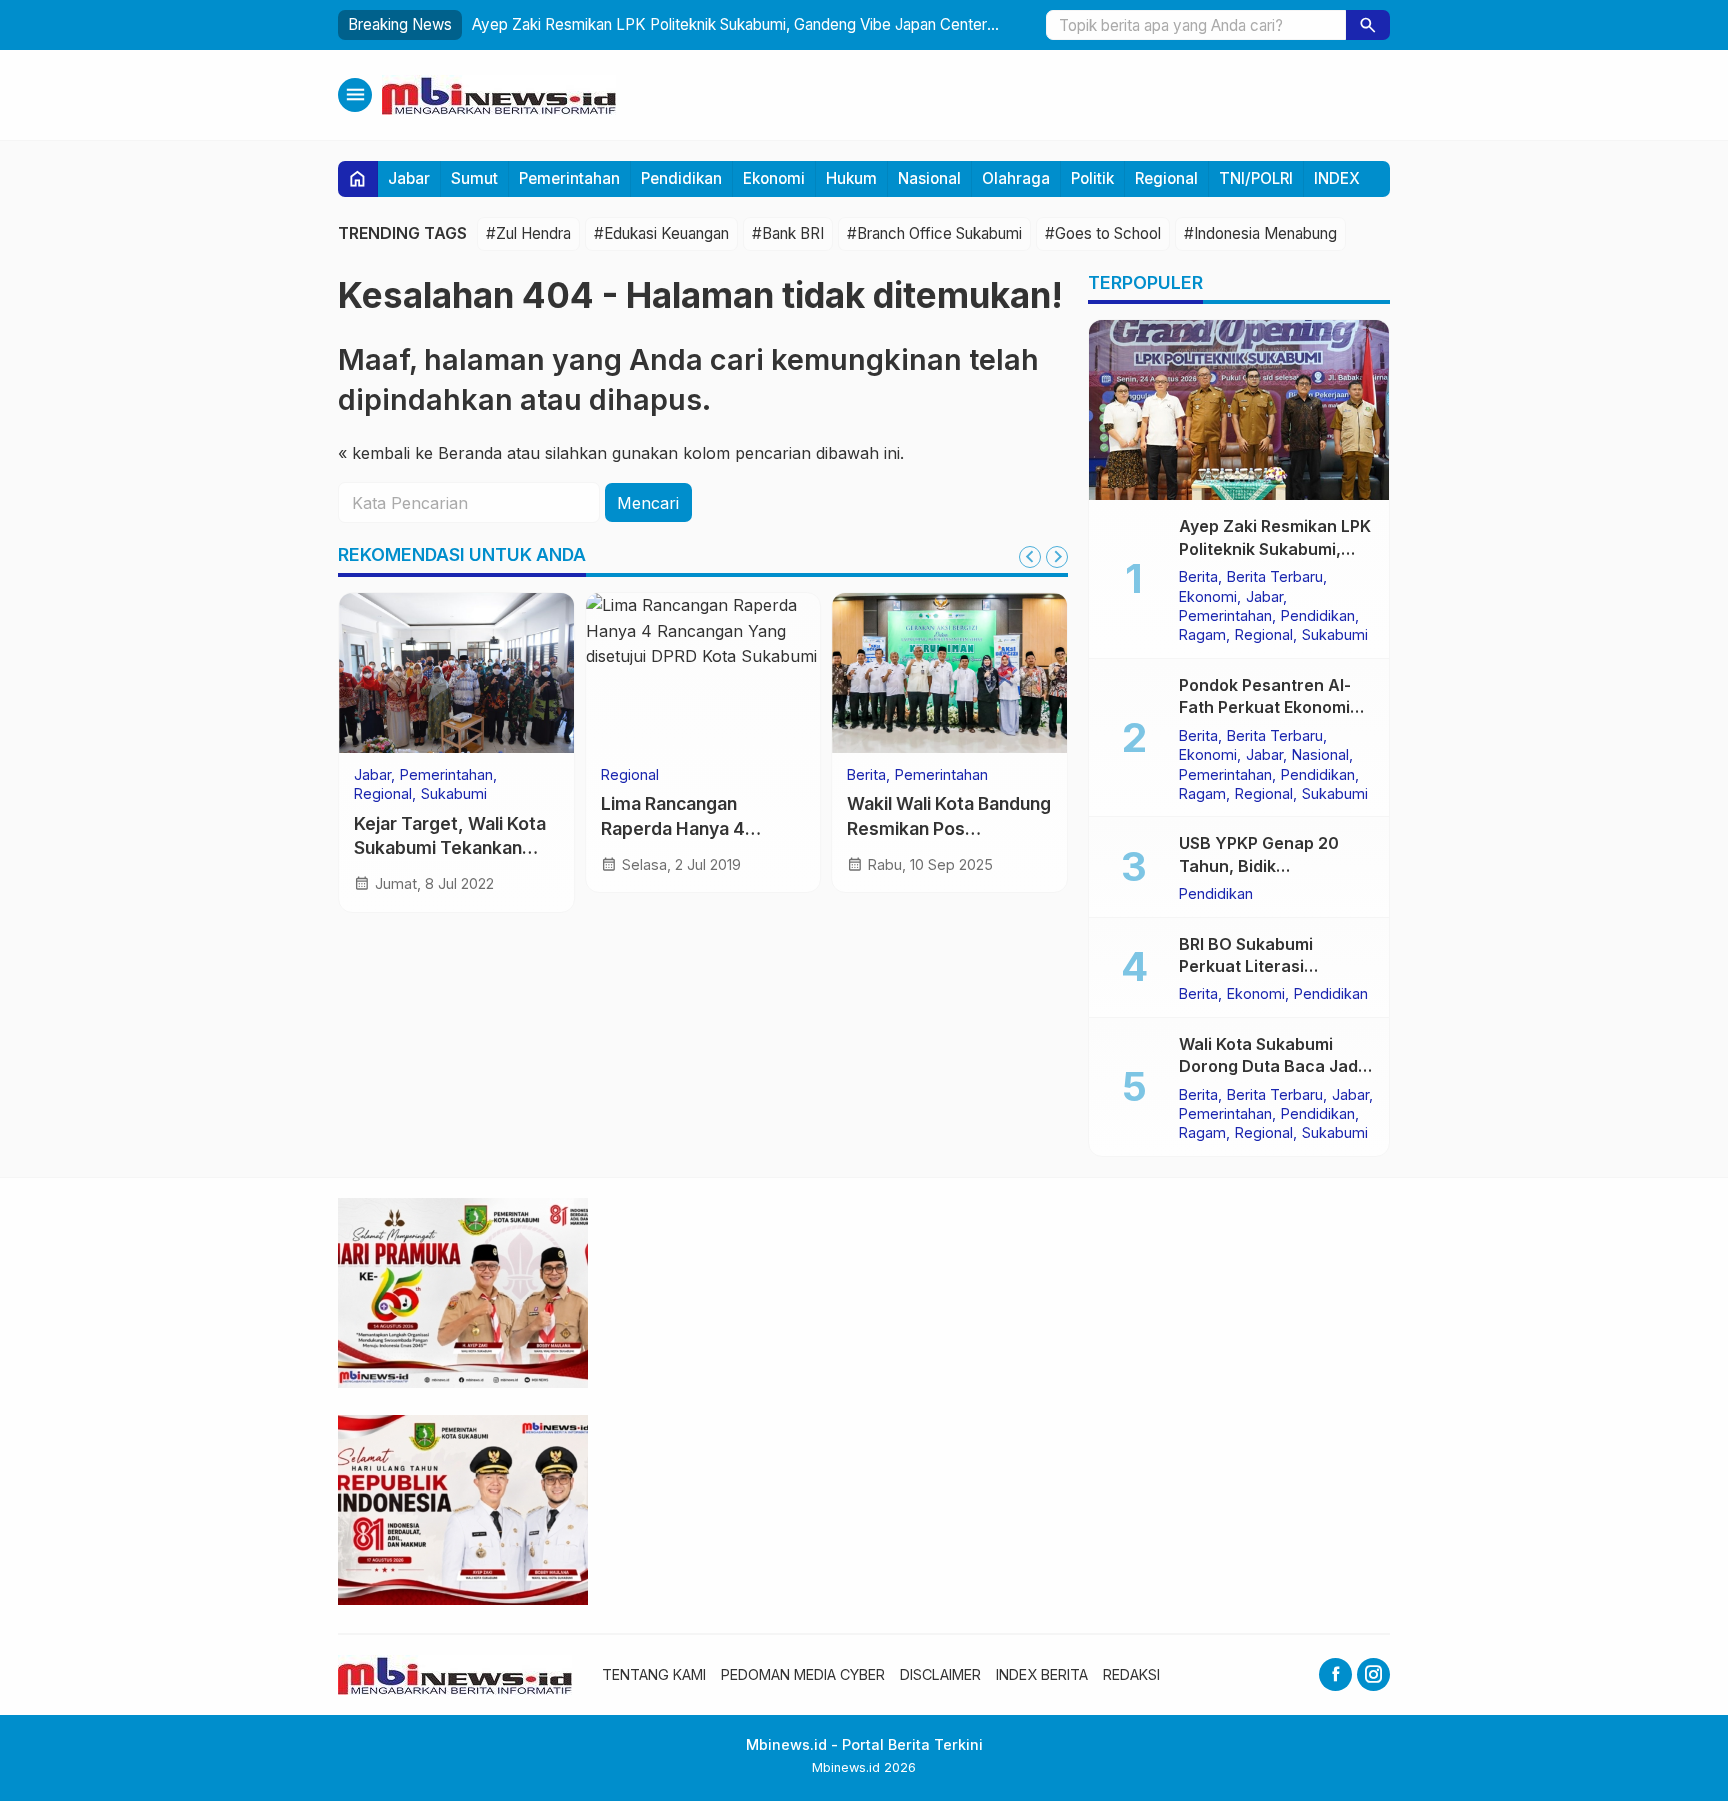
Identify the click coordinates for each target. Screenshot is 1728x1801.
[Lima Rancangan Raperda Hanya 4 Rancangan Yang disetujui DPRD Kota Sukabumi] (703, 673)
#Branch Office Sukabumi (934, 233)
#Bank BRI (788, 233)
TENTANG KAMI (654, 1674)
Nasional (929, 178)
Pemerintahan (569, 178)
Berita (866, 775)
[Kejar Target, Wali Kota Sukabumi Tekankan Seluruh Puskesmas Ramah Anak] (456, 673)
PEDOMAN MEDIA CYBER (803, 1674)
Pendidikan (681, 178)
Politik (1092, 178)
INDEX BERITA (1042, 1674)
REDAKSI (1131, 1674)
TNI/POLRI (1256, 178)
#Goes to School (1103, 233)
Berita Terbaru (1275, 577)
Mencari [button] (648, 503)
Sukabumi (454, 794)
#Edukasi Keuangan (661, 233)
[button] (1368, 25)
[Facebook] (1335, 1674)
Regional (1166, 178)
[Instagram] (1373, 1674)
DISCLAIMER (940, 1674)
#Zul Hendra (528, 233)
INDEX (1337, 178)
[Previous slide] (1030, 557)
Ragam (1202, 635)
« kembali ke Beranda (420, 453)
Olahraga (1016, 178)
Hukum (851, 178)
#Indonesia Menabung (1260, 233)
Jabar (409, 178)
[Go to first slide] (1057, 557)
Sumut (474, 178)
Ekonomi (774, 178)
